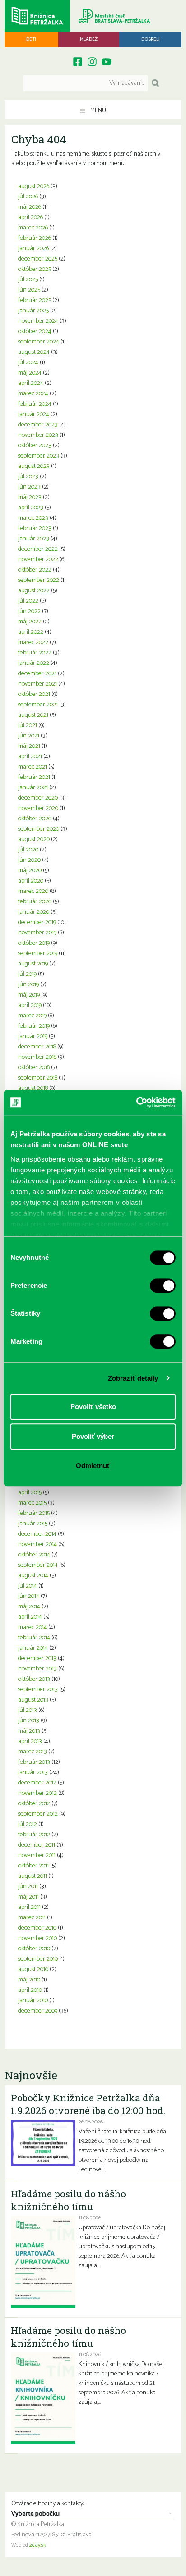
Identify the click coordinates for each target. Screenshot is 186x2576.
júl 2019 (27, 974)
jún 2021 (29, 736)
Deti (31, 39)
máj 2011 (28, 1897)
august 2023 (34, 466)
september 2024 (39, 342)
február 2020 (35, 902)
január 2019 (33, 1036)
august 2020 (34, 840)
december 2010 (37, 1928)
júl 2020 (28, 850)
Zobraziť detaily (133, 1378)
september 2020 (39, 829)
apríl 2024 (31, 383)
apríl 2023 (31, 508)
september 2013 (38, 1690)
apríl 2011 (29, 1907)
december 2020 (38, 798)
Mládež (89, 39)
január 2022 (34, 663)
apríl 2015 (30, 1493)
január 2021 (33, 788)
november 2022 (38, 560)
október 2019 (34, 943)
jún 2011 (28, 1887)
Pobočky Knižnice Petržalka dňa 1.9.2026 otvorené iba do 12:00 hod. (88, 2104)
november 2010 (37, 1938)
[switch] (163, 1286)
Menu (98, 111)
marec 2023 (33, 518)
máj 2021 (29, 746)
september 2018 (38, 1078)
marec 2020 (33, 891)
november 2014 (37, 1544)
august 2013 (33, 1700)
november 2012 (37, 1793)
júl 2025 (28, 280)
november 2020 (38, 808)
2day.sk (38, 2545)
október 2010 (34, 1949)
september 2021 (38, 705)
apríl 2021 (30, 757)
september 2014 (38, 1565)
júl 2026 (28, 197)
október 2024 (35, 332)
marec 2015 (32, 1503)
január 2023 (34, 539)
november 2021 (37, 684)
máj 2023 (30, 497)
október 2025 (35, 269)
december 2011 (37, 1845)
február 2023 (35, 528)
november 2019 (37, 933)
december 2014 (37, 1534)
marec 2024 (33, 394)
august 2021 (33, 715)
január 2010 (33, 2001)
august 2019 (33, 964)
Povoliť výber (93, 1436)
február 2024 (35, 404)
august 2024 (34, 352)
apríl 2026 (30, 217)
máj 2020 (30, 871)
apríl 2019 (30, 1005)
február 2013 (34, 1762)
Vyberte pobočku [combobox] (35, 2514)
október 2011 (33, 1866)
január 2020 (34, 912)
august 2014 (33, 1576)
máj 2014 (29, 1607)
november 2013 (37, 1669)
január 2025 (33, 311)
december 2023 (38, 425)
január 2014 (33, 1648)
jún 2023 (29, 487)
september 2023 (39, 456)
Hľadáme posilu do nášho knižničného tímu (68, 2200)
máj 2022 (30, 622)
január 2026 (33, 249)
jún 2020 (29, 860)
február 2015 (34, 1513)
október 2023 (35, 446)
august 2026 (34, 186)
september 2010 (38, 1959)
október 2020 (35, 819)
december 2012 (37, 1783)
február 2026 (35, 238)
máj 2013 (29, 1731)
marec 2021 (33, 767)
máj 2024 (30, 373)
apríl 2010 (30, 1990)
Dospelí (151, 39)
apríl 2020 (31, 881)
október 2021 (34, 694)
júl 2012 (28, 1824)
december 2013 (37, 1659)
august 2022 (34, 591)
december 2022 (38, 549)
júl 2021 (28, 725)
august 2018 (33, 1088)
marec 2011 (32, 1918)
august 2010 (33, 1970)
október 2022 (35, 570)
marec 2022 (33, 643)
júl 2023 (28, 477)
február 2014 (34, 1638)
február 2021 (34, 777)
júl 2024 (28, 363)
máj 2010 (29, 1980)
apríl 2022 (31, 632)
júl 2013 (28, 1710)
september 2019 (38, 954)
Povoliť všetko (93, 1407)
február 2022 (35, 653)
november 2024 (38, 321)
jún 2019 (28, 985)
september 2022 (39, 580)
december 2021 (37, 674)
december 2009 (38, 2011)
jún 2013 (29, 1721)
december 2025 (38, 259)
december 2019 (37, 922)
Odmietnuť (93, 1466)
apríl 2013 (30, 1741)
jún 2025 (29, 290)
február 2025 (35, 300)
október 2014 (34, 1555)
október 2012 (34, 1804)
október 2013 (34, 1679)
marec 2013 (33, 1752)
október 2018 (34, 1068)
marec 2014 (33, 1627)
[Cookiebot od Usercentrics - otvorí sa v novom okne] (136, 1103)
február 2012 (34, 1835)
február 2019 (34, 1026)
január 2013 (33, 1773)
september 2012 (38, 1814)
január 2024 (34, 414)
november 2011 (37, 1855)
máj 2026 (30, 207)
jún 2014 (29, 1596)
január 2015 (33, 1524)
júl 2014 (28, 1586)
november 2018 (37, 1057)
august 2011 (33, 1876)
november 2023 (38, 435)
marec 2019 (32, 1016)
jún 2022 (29, 611)
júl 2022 (28, 601)
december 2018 (37, 1047)
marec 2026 (33, 228)
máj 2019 (29, 995)
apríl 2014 (30, 1617)
